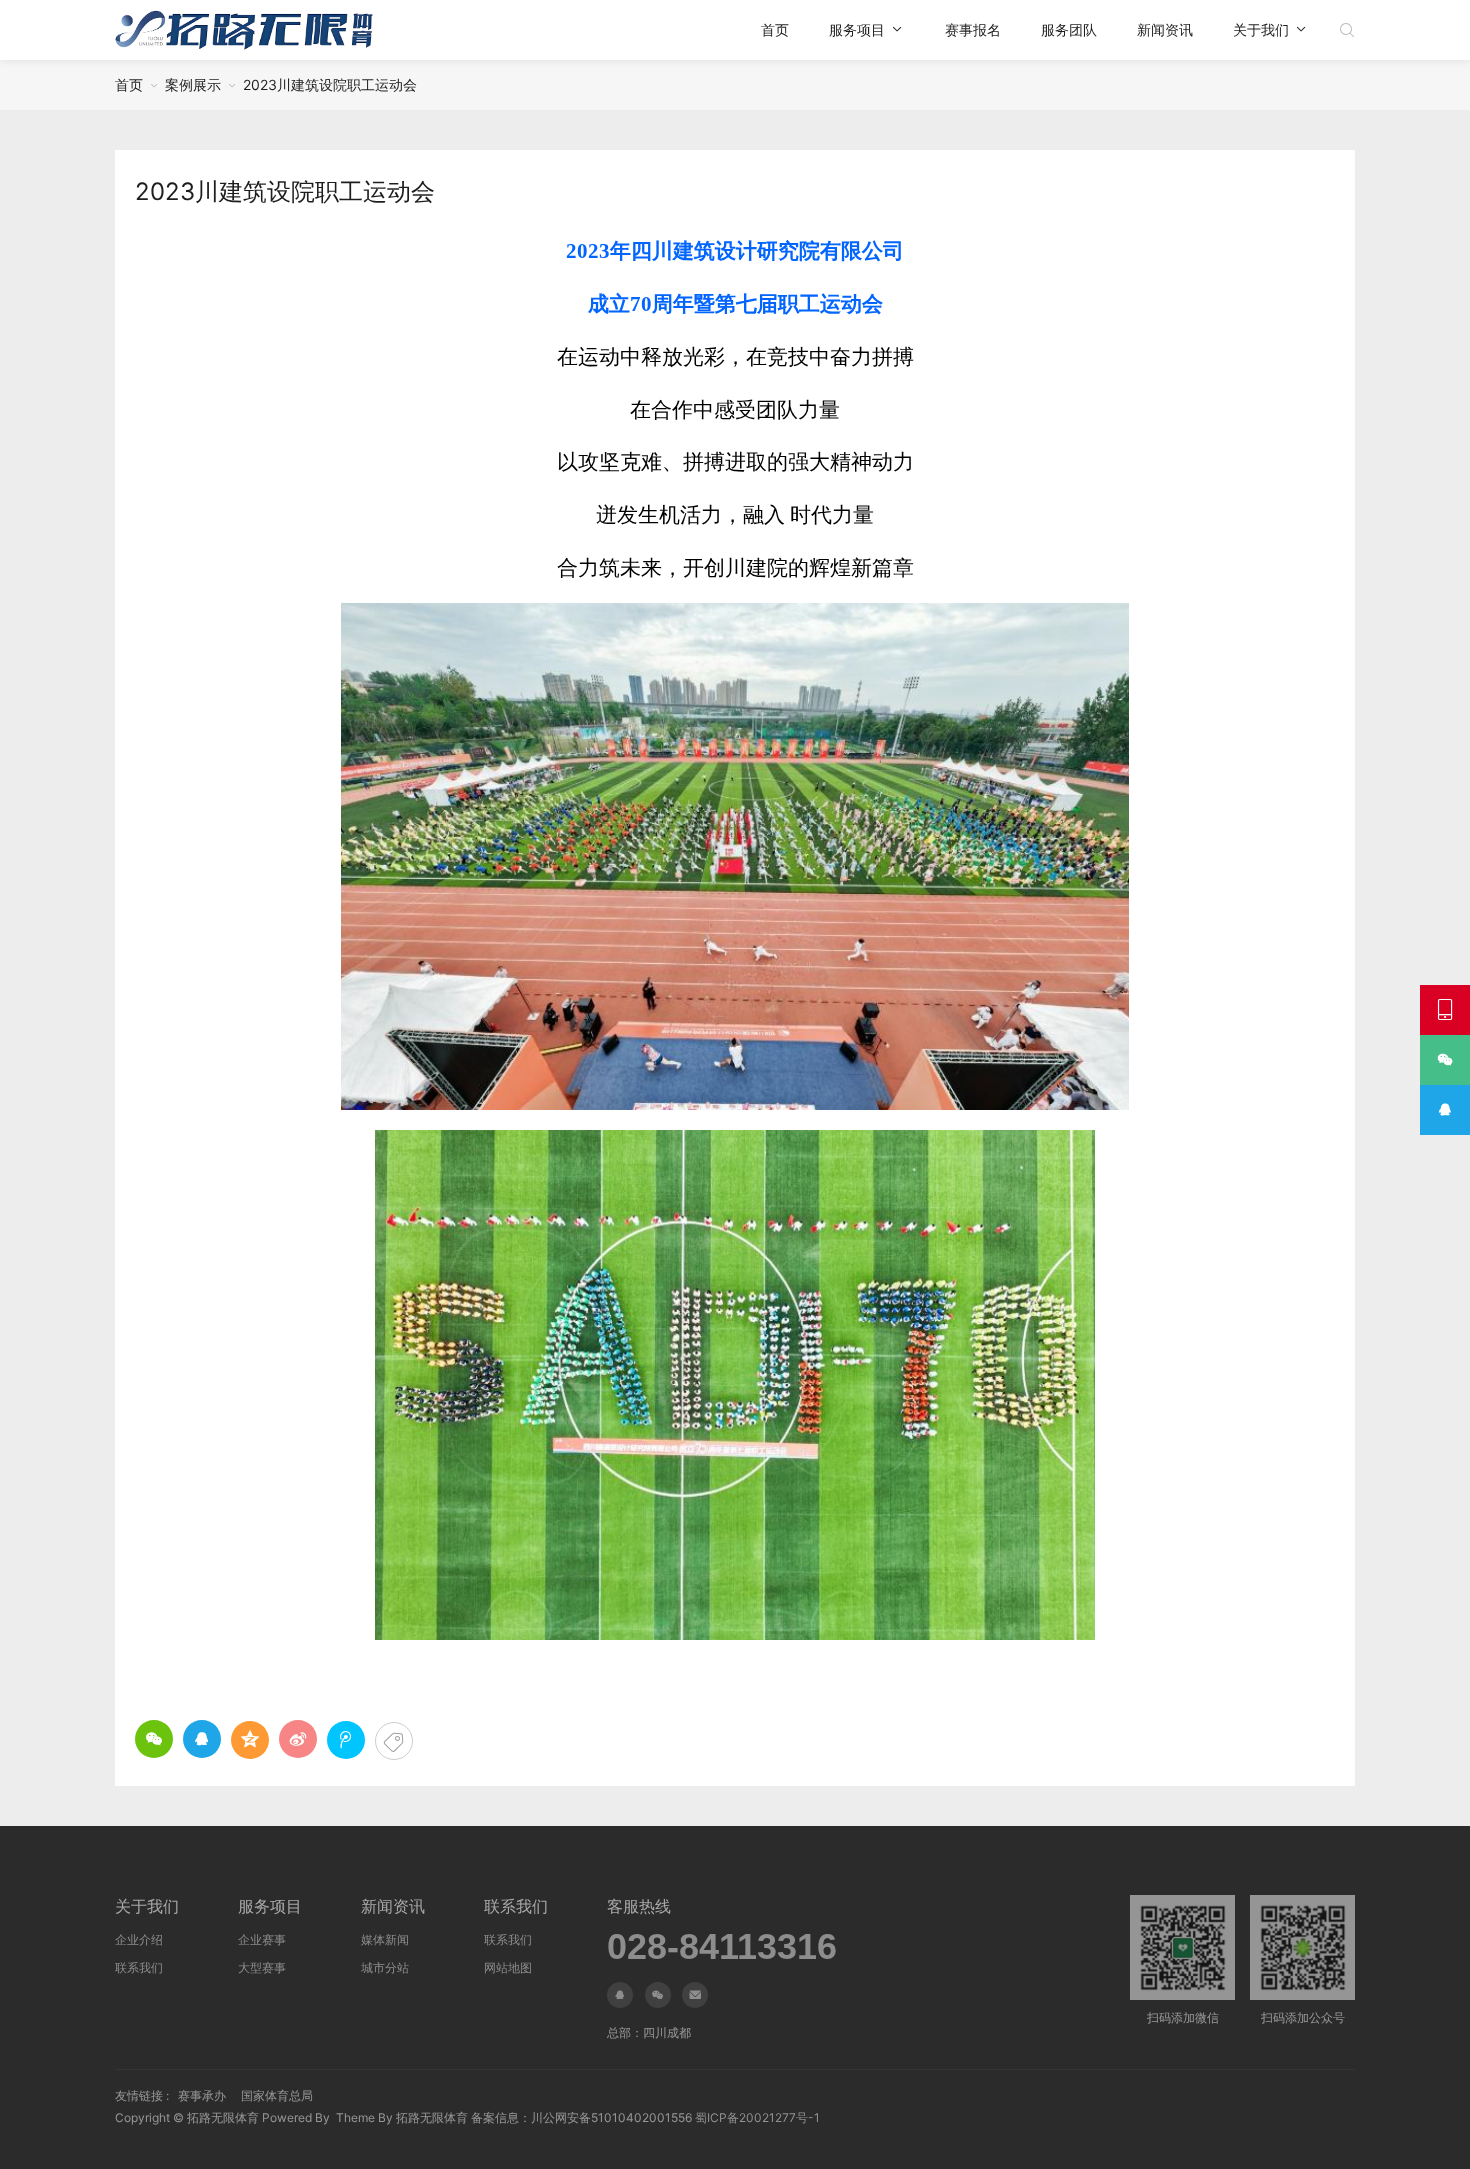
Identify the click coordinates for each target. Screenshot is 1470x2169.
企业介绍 (139, 1939)
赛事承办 (202, 2095)
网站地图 (508, 1967)
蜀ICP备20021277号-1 (757, 2117)
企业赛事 (262, 1939)
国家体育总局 (277, 2095)
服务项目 (857, 29)
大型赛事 (262, 1967)
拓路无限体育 (223, 2117)
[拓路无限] (244, 30)
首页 (775, 29)
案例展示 (193, 84)
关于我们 (1261, 29)
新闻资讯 (1165, 29)
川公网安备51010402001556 (611, 2117)
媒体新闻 (385, 1939)
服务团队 (1069, 29)
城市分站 (385, 1967)
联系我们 (139, 1967)
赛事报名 (973, 29)
